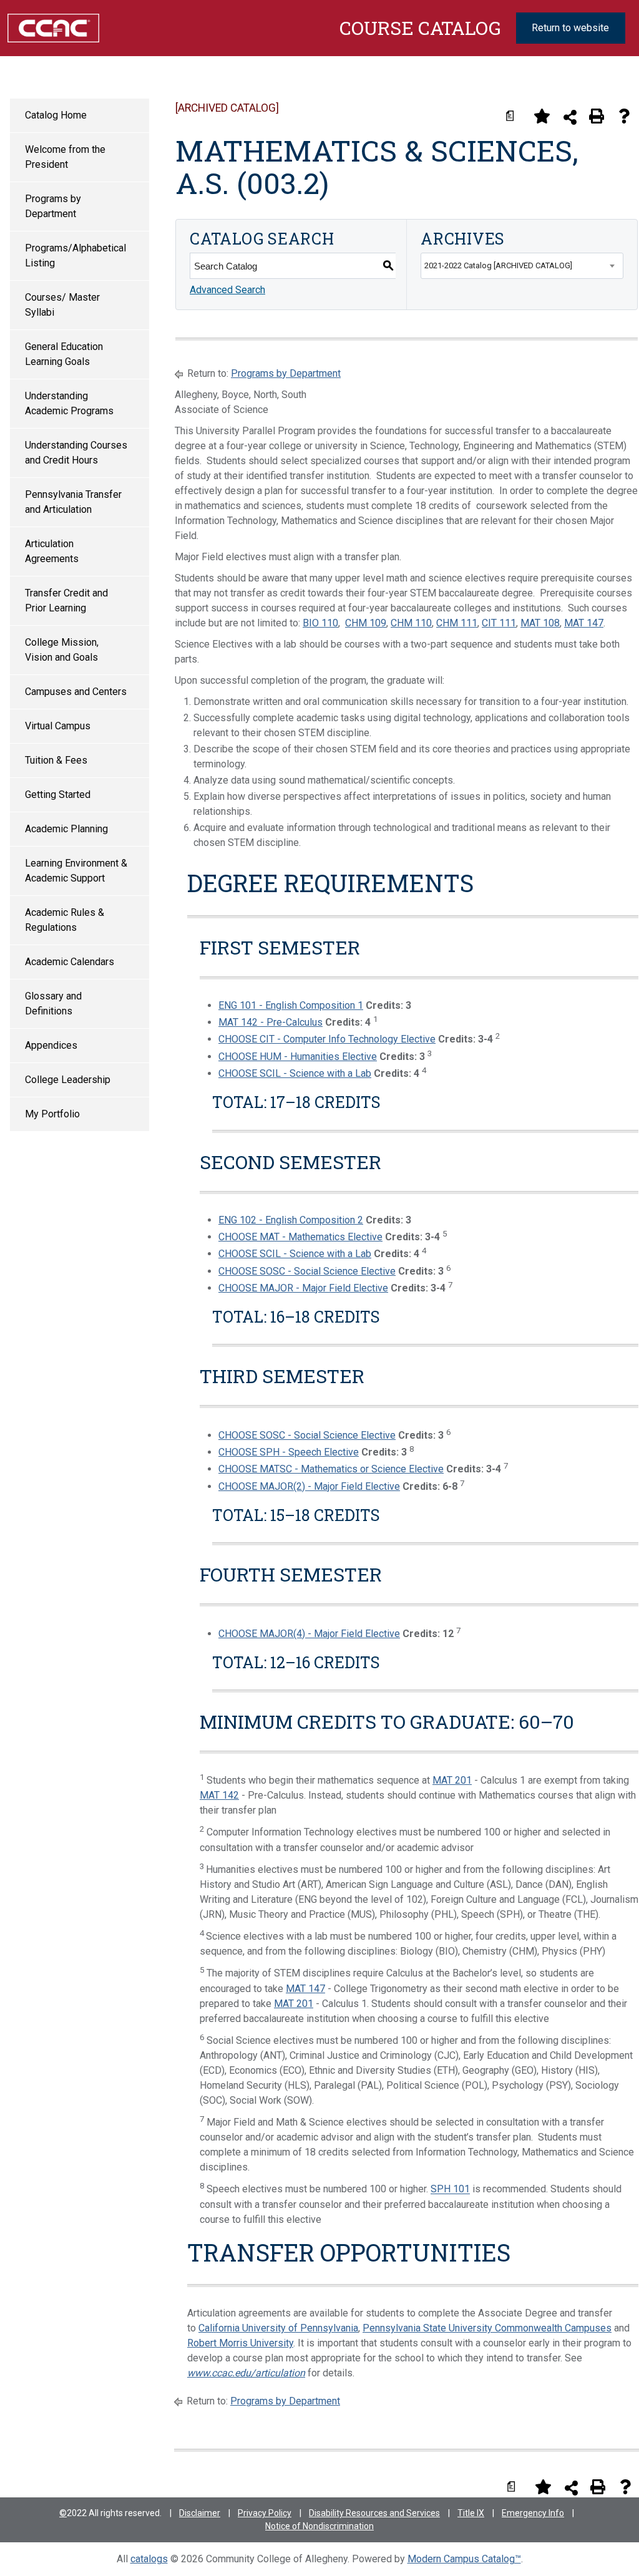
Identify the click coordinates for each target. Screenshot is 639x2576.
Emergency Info (533, 2513)
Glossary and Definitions (53, 1004)
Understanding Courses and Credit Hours (76, 453)
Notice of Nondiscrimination (319, 2526)
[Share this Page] (570, 117)
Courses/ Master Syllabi (62, 305)
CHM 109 (366, 623)
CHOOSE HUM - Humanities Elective (298, 1057)
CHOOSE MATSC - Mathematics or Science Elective (331, 1469)
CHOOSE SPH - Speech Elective (289, 1452)
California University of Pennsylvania (278, 2328)
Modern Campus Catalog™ (464, 2559)
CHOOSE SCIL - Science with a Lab (295, 1073)
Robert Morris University (240, 2343)
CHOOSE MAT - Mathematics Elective (300, 1237)
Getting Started (58, 795)
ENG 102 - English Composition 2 (291, 1220)
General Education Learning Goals (64, 354)
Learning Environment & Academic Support (76, 871)
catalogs (149, 2559)
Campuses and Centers (76, 692)
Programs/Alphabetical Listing (76, 255)
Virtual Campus (58, 726)
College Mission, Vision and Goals (62, 650)
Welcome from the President (65, 157)
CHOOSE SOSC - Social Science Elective (307, 1271)
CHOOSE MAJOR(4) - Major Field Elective (309, 1634)
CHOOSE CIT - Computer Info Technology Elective (327, 1039)
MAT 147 (584, 623)
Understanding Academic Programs (69, 403)
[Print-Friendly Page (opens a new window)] (597, 116)
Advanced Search (227, 290)
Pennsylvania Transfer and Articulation (73, 502)
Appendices (51, 1045)
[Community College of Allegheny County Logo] (53, 27)
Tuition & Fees (56, 760)
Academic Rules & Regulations (65, 920)
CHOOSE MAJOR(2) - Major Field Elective (309, 1486)
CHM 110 (411, 623)
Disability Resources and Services (374, 2513)
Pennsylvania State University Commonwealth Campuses (487, 2328)
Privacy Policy (265, 2513)
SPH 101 (450, 2190)
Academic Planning (66, 829)
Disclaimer (200, 2513)
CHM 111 (457, 623)
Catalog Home (56, 115)
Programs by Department (53, 206)
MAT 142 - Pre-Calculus (271, 1022)
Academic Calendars (70, 962)
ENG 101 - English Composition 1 (291, 1005)
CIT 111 (499, 623)
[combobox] (522, 266)
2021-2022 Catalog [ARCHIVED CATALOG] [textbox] (498, 265)
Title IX (471, 2513)
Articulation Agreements (52, 551)
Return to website (570, 28)
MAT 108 (540, 623)
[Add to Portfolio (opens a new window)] (542, 116)
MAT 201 (452, 1780)
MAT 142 (219, 1795)
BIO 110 (320, 623)
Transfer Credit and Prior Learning (66, 600)
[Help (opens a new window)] (624, 116)
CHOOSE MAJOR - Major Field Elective (303, 1288)
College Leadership (68, 1080)
